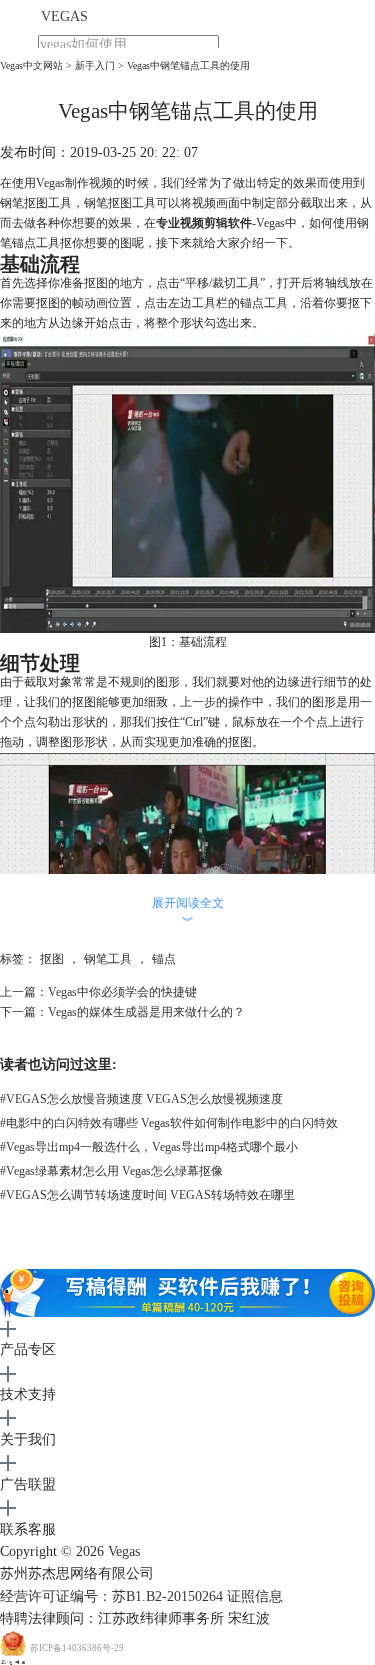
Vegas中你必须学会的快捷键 (122, 992)
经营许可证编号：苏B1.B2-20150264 (111, 1596)
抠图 (52, 959)
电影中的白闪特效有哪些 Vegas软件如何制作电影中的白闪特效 (169, 1123)
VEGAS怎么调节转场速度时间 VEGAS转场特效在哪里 (147, 1195)
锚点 (164, 959)
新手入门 (95, 65)
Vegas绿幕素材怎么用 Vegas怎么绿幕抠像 (111, 1171)
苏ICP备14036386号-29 (77, 1648)
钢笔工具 (108, 959)
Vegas (124, 1551)
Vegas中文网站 (31, 65)
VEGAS (64, 16)
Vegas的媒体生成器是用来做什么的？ (146, 1012)
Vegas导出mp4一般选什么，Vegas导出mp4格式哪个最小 (149, 1147)
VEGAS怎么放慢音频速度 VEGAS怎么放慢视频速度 (141, 1099)
